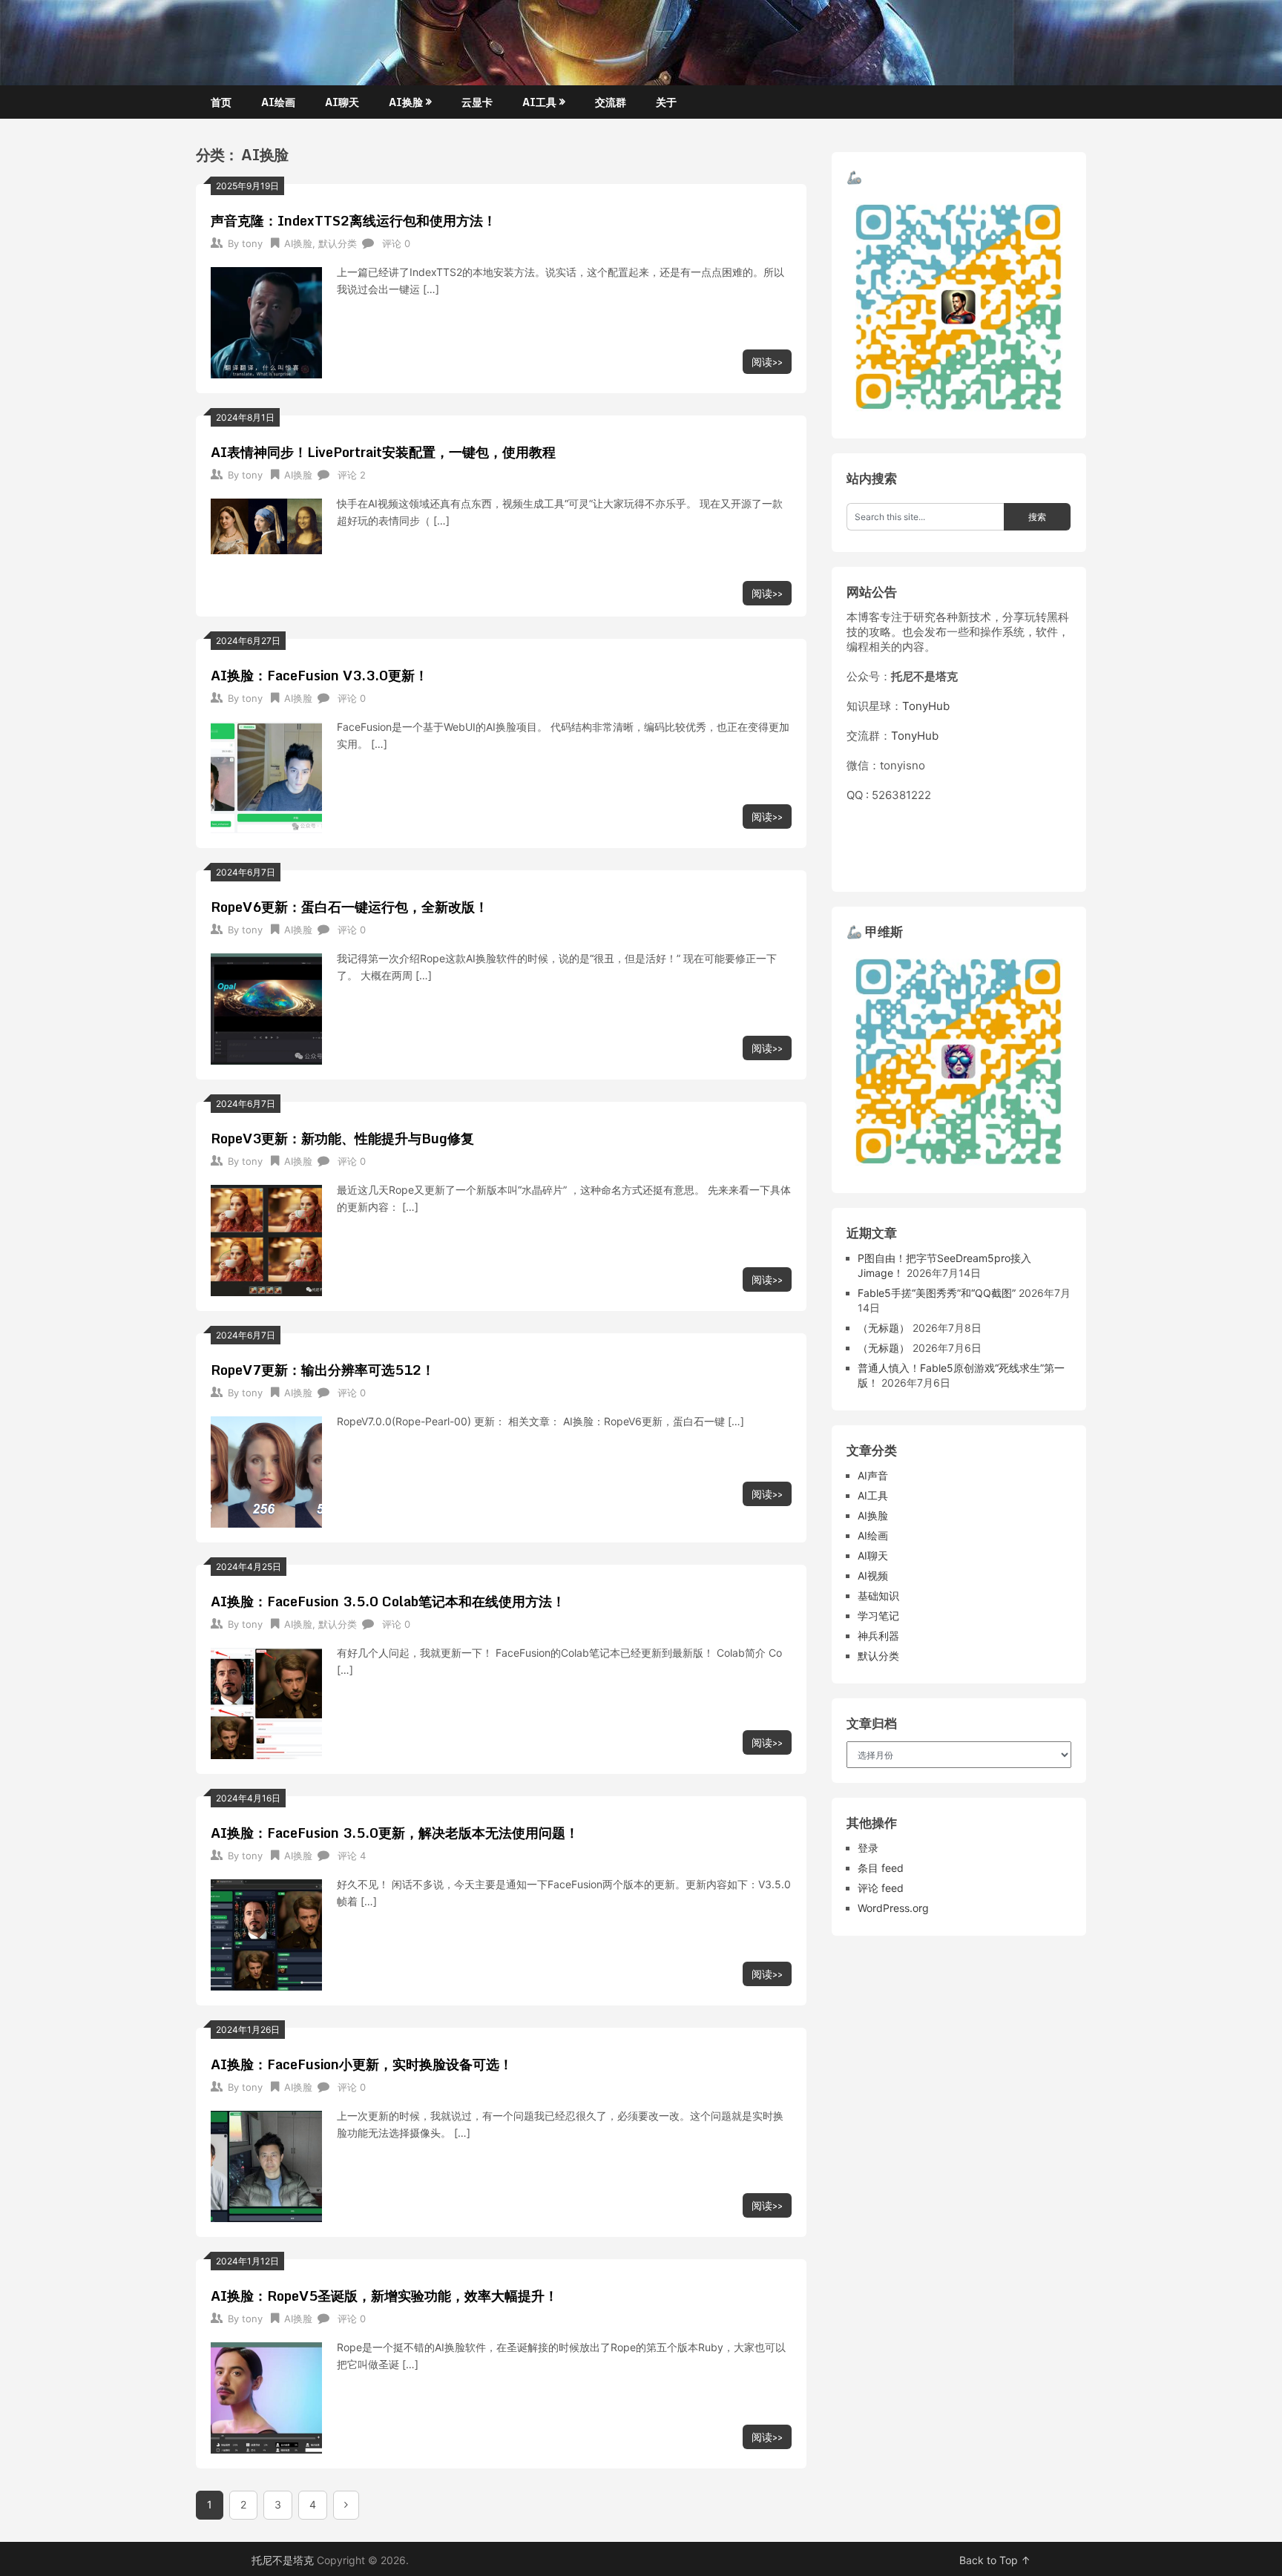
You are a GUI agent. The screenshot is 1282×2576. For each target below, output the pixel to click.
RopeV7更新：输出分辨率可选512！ (323, 1370)
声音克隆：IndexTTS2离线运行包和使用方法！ (354, 220)
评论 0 (396, 243)
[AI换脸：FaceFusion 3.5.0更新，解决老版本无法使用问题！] (266, 1933)
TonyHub (926, 706)
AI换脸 (406, 102)
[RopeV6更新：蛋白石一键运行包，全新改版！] (266, 1007)
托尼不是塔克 (283, 2560)
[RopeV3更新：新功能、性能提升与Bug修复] (266, 1239)
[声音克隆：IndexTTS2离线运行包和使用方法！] (266, 321)
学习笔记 (878, 1616)
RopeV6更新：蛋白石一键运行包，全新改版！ (349, 907)
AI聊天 (342, 102)
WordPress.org (893, 1908)
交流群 (611, 102)
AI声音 (873, 1475)
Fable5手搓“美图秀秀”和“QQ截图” (937, 1293)
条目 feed (881, 1868)
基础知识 (878, 1596)
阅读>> (767, 362)
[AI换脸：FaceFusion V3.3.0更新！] (266, 776)
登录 (868, 1848)
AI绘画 (278, 102)
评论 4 (352, 1856)
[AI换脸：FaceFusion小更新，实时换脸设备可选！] (266, 2165)
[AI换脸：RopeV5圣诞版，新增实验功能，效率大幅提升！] (266, 2396)
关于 (666, 102)
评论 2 (352, 475)
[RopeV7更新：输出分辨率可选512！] (266, 1470)
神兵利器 (878, 1636)
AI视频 (873, 1575)
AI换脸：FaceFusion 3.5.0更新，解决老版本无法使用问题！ (395, 1833)
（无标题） (884, 1328)
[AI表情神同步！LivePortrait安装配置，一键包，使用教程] (266, 525)
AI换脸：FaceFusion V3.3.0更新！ (319, 675)
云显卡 (477, 102)
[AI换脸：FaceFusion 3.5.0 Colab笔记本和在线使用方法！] (266, 1702)
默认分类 (338, 243)
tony (252, 243)
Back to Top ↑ (995, 2560)
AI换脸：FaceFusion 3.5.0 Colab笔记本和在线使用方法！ (388, 1601)
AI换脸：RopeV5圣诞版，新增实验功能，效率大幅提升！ (384, 2296)
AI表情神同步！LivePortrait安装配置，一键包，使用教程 (383, 452)
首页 (221, 102)
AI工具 (539, 102)
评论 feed (881, 1888)
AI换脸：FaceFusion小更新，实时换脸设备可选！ (362, 2064)
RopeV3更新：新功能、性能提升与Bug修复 (342, 1138)
